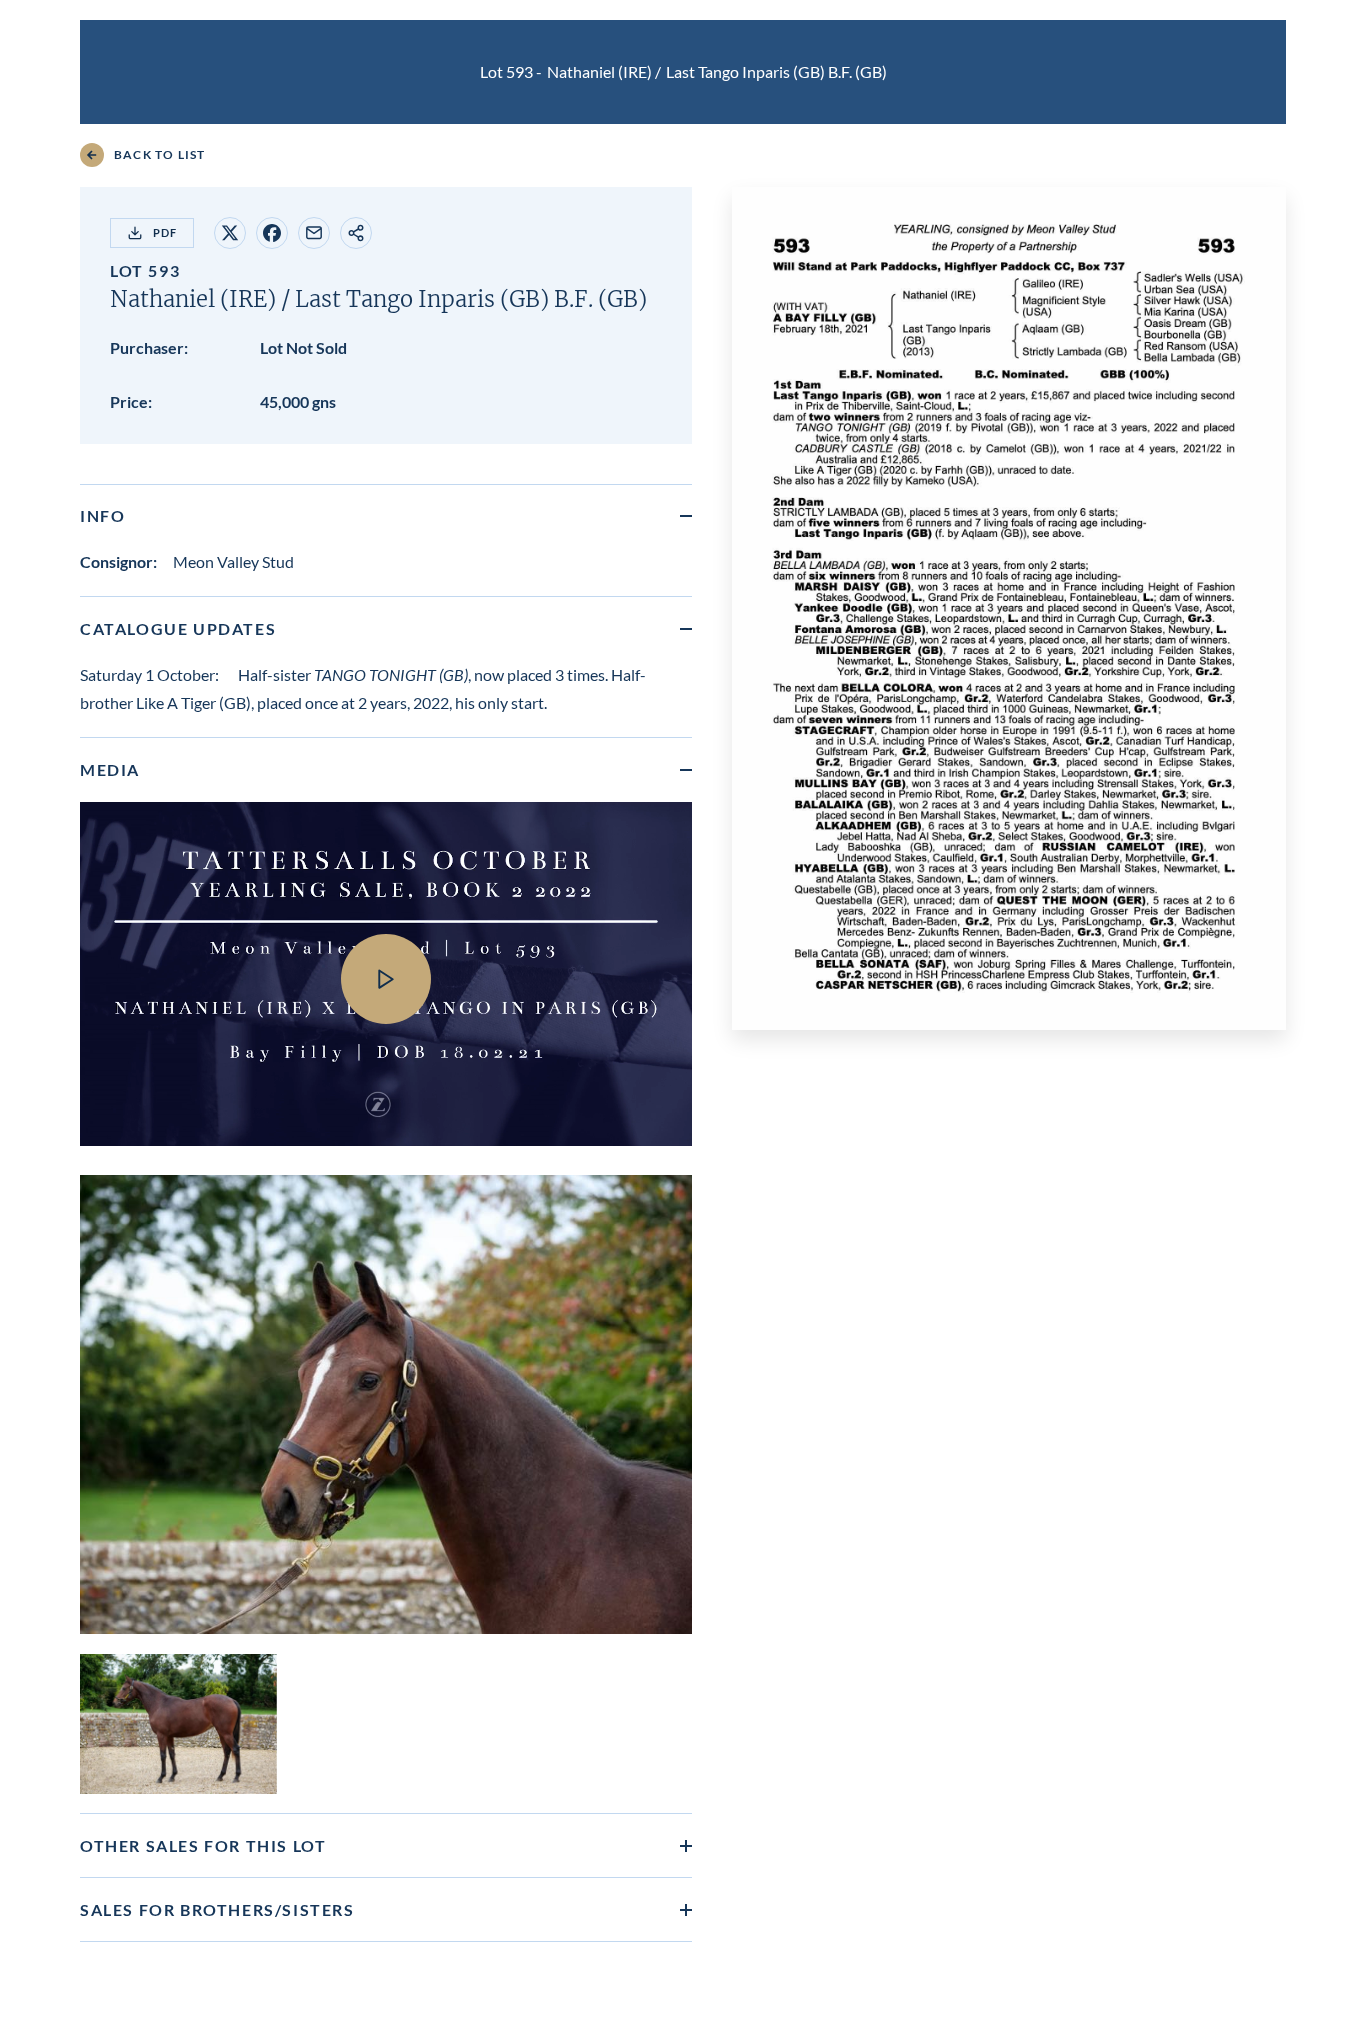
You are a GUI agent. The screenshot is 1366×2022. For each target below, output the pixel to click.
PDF (165, 232)
